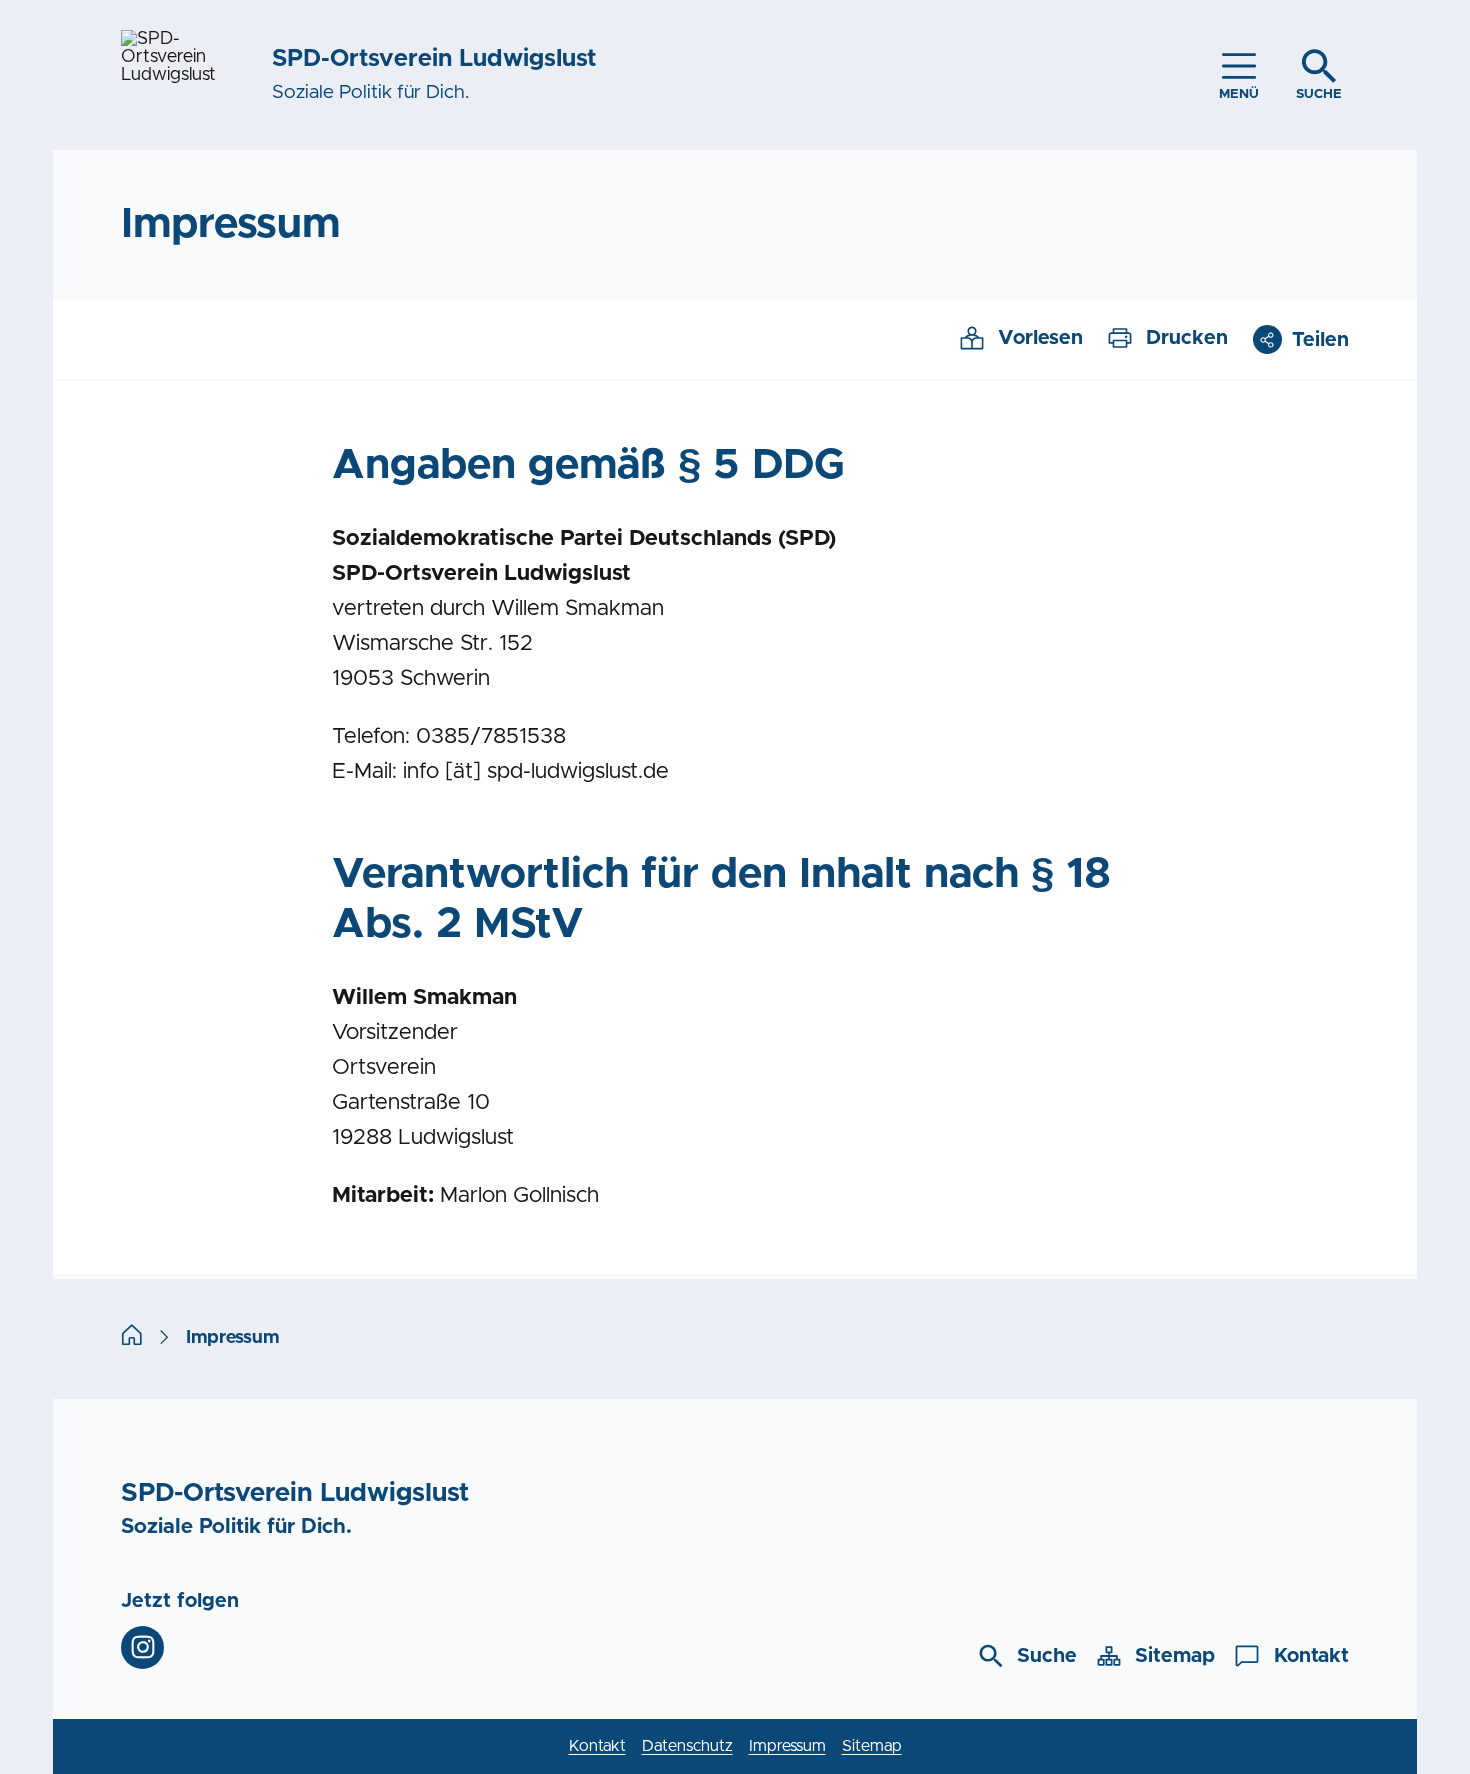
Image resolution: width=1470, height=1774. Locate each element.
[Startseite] (132, 1338)
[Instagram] (142, 1647)
